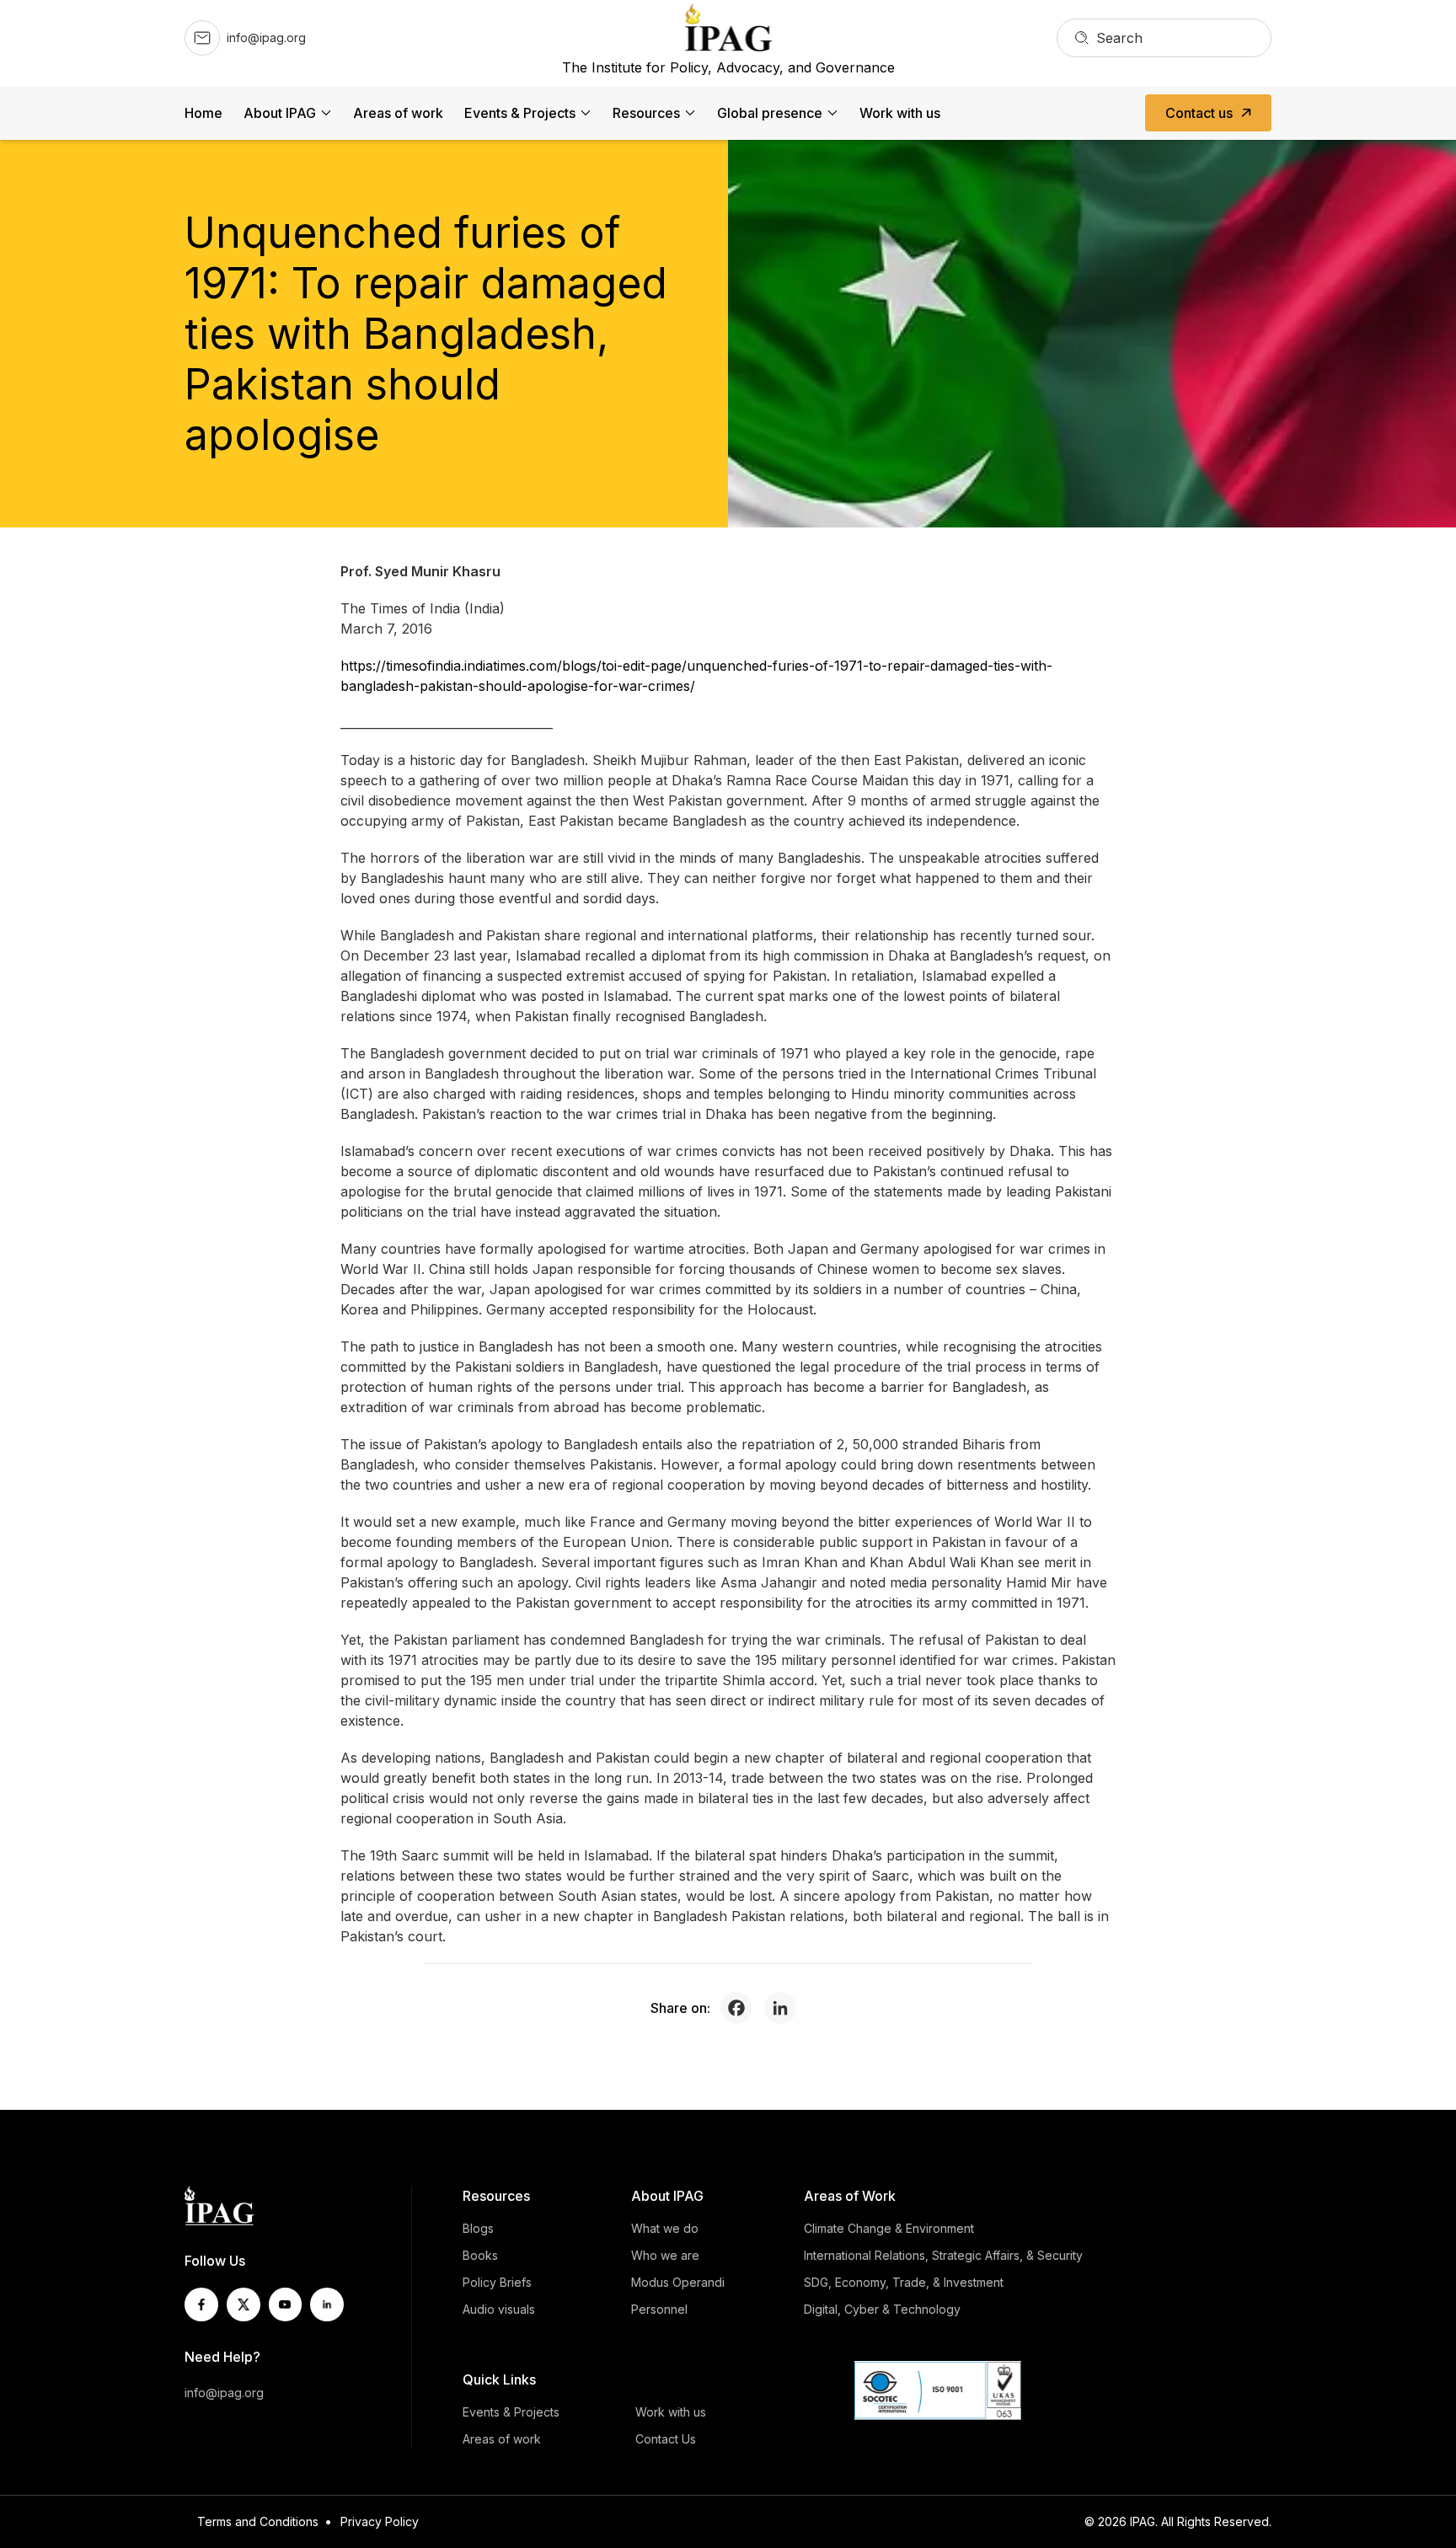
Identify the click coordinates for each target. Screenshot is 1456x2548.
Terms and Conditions (258, 2521)
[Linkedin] (784, 2008)
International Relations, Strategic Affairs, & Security (943, 2255)
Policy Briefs (497, 2282)
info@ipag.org (224, 2393)
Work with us (900, 113)
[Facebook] (741, 2008)
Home (203, 113)
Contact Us (666, 2439)
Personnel (659, 2309)
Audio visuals (499, 2309)
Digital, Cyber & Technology (882, 2309)
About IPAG (280, 113)
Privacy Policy (380, 2521)
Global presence (770, 113)
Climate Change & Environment (889, 2228)
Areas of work (398, 113)
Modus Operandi (678, 2282)
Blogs (478, 2228)
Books (480, 2255)
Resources (646, 113)
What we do (665, 2228)
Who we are (665, 2255)
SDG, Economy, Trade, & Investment (904, 2282)
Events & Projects (520, 113)
